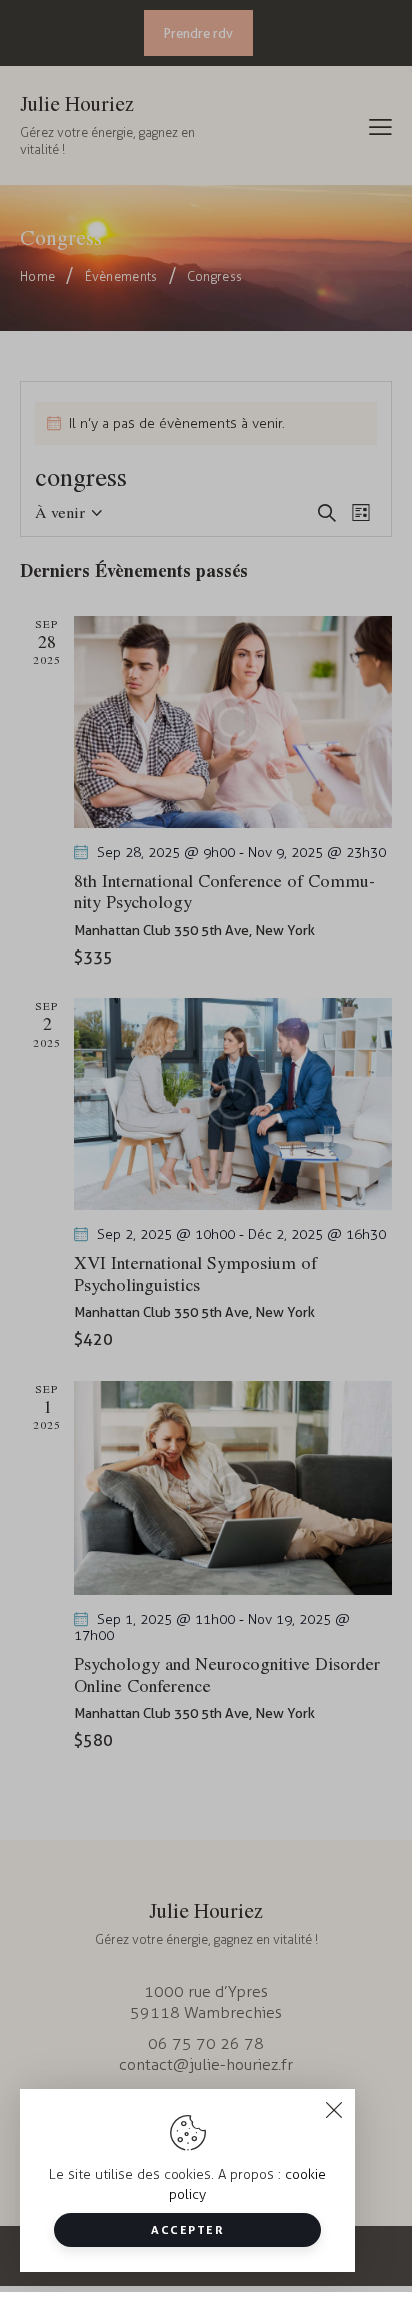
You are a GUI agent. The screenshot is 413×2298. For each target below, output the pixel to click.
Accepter (187, 2229)
